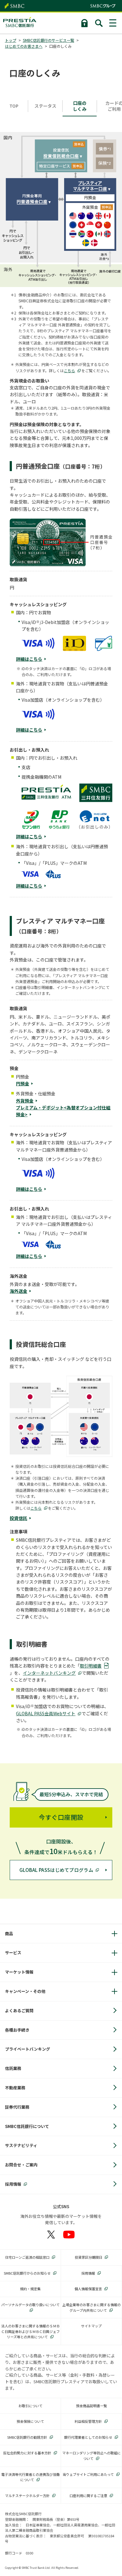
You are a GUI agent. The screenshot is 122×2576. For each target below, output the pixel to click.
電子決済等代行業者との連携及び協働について (30, 2477)
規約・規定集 (30, 2289)
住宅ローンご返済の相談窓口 (27, 2257)
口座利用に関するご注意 (88, 2496)
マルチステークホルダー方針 (27, 2496)
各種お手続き (17, 2030)
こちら (69, 370)
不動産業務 (15, 2088)
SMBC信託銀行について (27, 2126)
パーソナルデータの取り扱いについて (30, 2305)
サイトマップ (91, 2326)
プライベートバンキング (28, 2049)
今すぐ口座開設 (61, 1817)
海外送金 (18, 1291)
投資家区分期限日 (89, 2257)
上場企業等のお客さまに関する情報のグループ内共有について (91, 2307)
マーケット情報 (19, 1972)
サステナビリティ (21, 2145)
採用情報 (13, 2184)
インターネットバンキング (49, 1673)
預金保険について (30, 2421)
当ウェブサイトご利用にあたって (88, 2474)
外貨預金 (25, 1101)
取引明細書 (91, 1666)
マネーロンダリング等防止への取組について (91, 2456)
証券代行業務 (17, 2107)
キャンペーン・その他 (25, 1991)
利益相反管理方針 (88, 2421)
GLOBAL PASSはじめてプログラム (56, 1870)
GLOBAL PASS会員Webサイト (46, 1713)
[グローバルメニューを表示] (113, 23)
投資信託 (18, 1518)
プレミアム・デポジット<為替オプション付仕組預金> (63, 1111)
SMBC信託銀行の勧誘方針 (27, 2437)
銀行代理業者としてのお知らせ (88, 2437)
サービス (13, 1953)
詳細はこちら (29, 659)
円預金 (23, 1083)
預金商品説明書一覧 (91, 2406)
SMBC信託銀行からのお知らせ (27, 2273)
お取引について (30, 2406)
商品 (9, 1933)
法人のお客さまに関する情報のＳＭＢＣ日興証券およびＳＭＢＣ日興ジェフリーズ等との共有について (30, 2331)
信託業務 (13, 2068)
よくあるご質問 (19, 2011)
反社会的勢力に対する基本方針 (27, 2453)
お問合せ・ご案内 (21, 2165)
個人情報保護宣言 (88, 2289)
